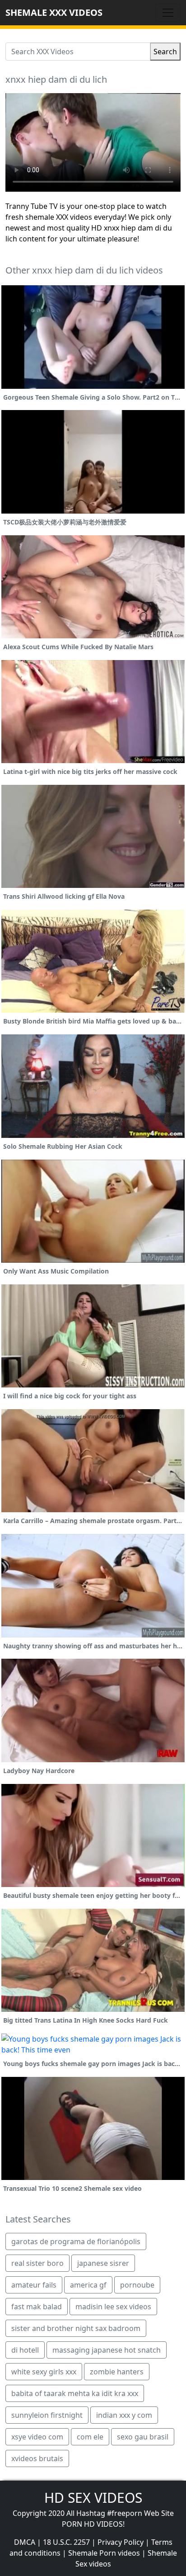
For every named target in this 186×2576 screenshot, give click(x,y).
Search (165, 52)
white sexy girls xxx (44, 2372)
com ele (90, 2437)
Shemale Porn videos (104, 2553)
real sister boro (37, 2263)
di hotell (25, 2350)
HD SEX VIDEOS (93, 2498)
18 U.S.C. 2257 (66, 2542)
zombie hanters (117, 2372)
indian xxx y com (124, 2415)
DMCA (25, 2542)
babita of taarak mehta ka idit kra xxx (75, 2393)
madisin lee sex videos (113, 2307)
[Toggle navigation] (168, 13)
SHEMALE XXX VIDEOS (54, 12)
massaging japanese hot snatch (107, 2350)
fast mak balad (37, 2307)
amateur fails (34, 2285)
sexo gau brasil (143, 2437)
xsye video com (37, 2437)
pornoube (137, 2285)
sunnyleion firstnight (47, 2415)
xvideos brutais (37, 2458)
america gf (88, 2285)
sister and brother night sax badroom (76, 2328)
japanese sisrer (103, 2263)
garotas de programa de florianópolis (76, 2241)
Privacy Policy (121, 2542)
